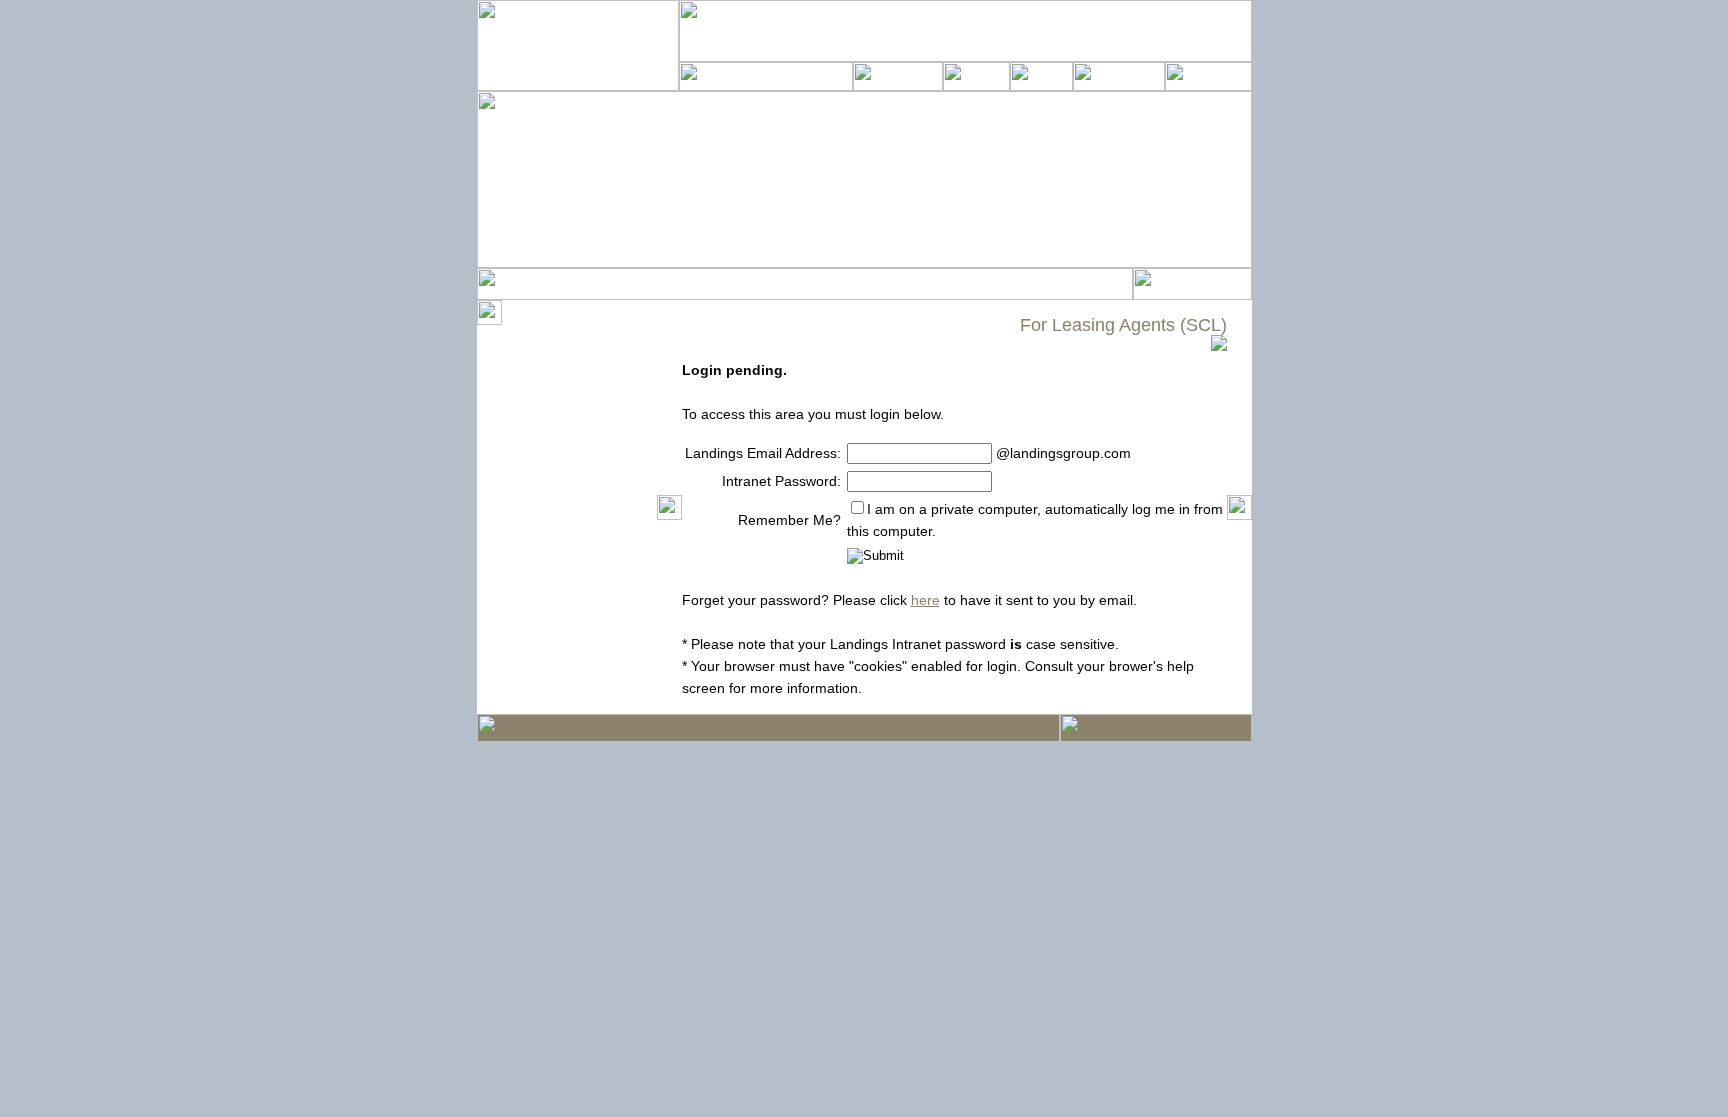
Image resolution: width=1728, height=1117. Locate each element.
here (925, 600)
